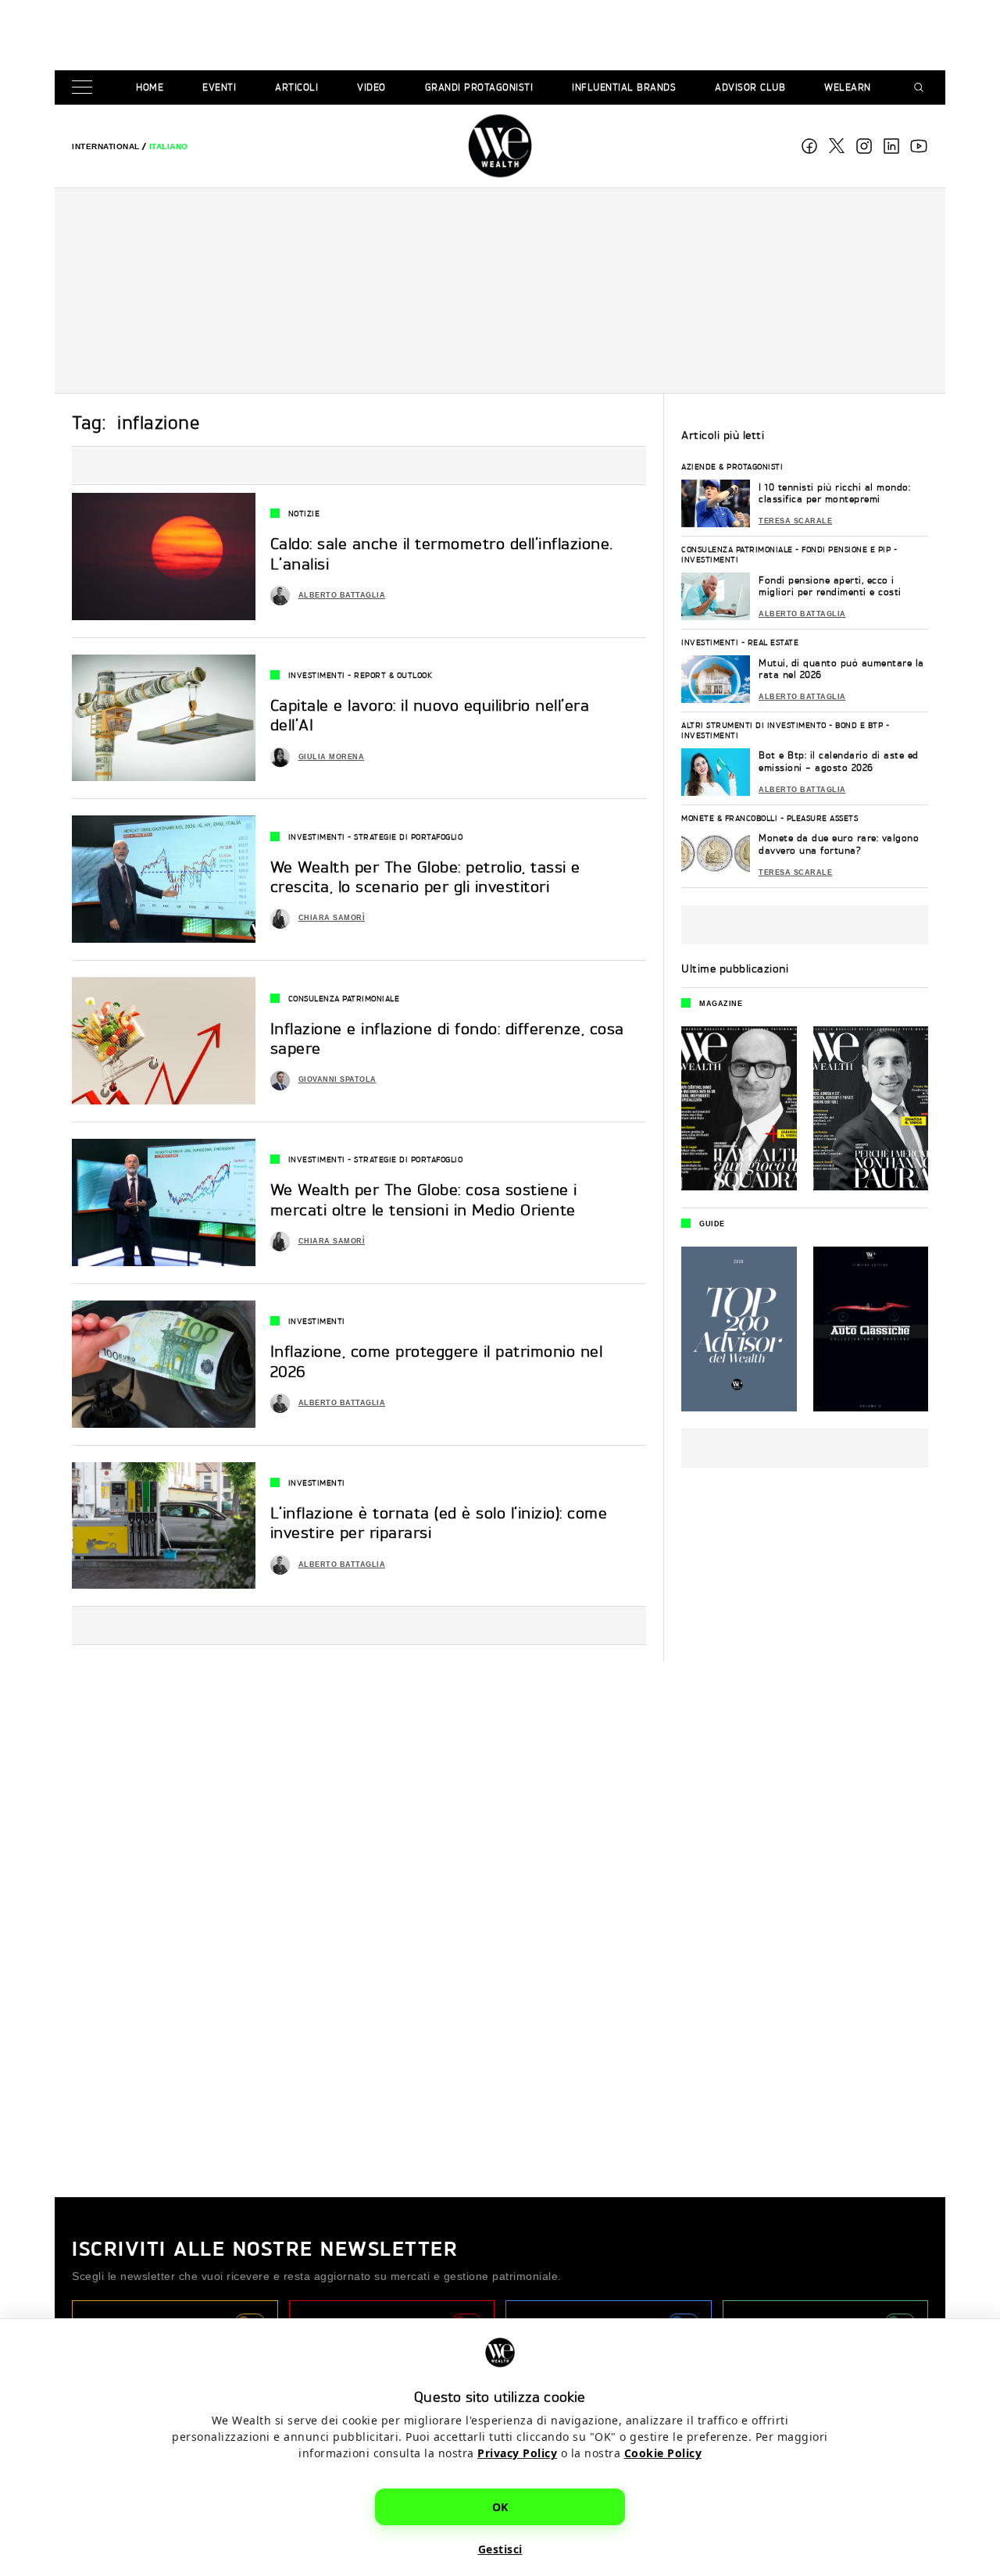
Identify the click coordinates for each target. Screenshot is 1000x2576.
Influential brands (624, 87)
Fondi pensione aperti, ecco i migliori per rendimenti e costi (830, 586)
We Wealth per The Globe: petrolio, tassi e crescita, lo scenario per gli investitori (425, 877)
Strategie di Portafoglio (408, 837)
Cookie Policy (663, 2453)
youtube (919, 146)
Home (150, 87)
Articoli (296, 87)
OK (500, 2507)
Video (371, 87)
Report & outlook (393, 675)
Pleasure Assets (823, 818)
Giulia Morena (332, 757)
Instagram (864, 146)
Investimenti (317, 675)
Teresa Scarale (795, 521)
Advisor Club (750, 87)
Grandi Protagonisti (479, 87)
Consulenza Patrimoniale (344, 998)
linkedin (891, 146)
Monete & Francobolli (729, 818)
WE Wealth (500, 146)
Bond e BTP (859, 725)
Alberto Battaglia (342, 595)
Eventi (219, 87)
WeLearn (848, 87)
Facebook (809, 146)
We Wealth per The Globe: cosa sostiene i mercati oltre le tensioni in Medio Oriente (424, 1200)
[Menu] (85, 88)
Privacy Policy (517, 2453)
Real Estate (773, 642)
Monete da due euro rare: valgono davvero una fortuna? (839, 844)
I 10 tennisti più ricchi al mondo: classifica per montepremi (834, 493)
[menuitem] (106, 146)
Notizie (304, 513)
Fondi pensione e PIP (846, 549)
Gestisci (500, 2549)
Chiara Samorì (332, 918)
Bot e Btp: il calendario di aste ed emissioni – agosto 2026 (839, 761)
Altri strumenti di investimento (754, 725)
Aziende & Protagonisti (732, 466)
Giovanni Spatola (337, 1079)
